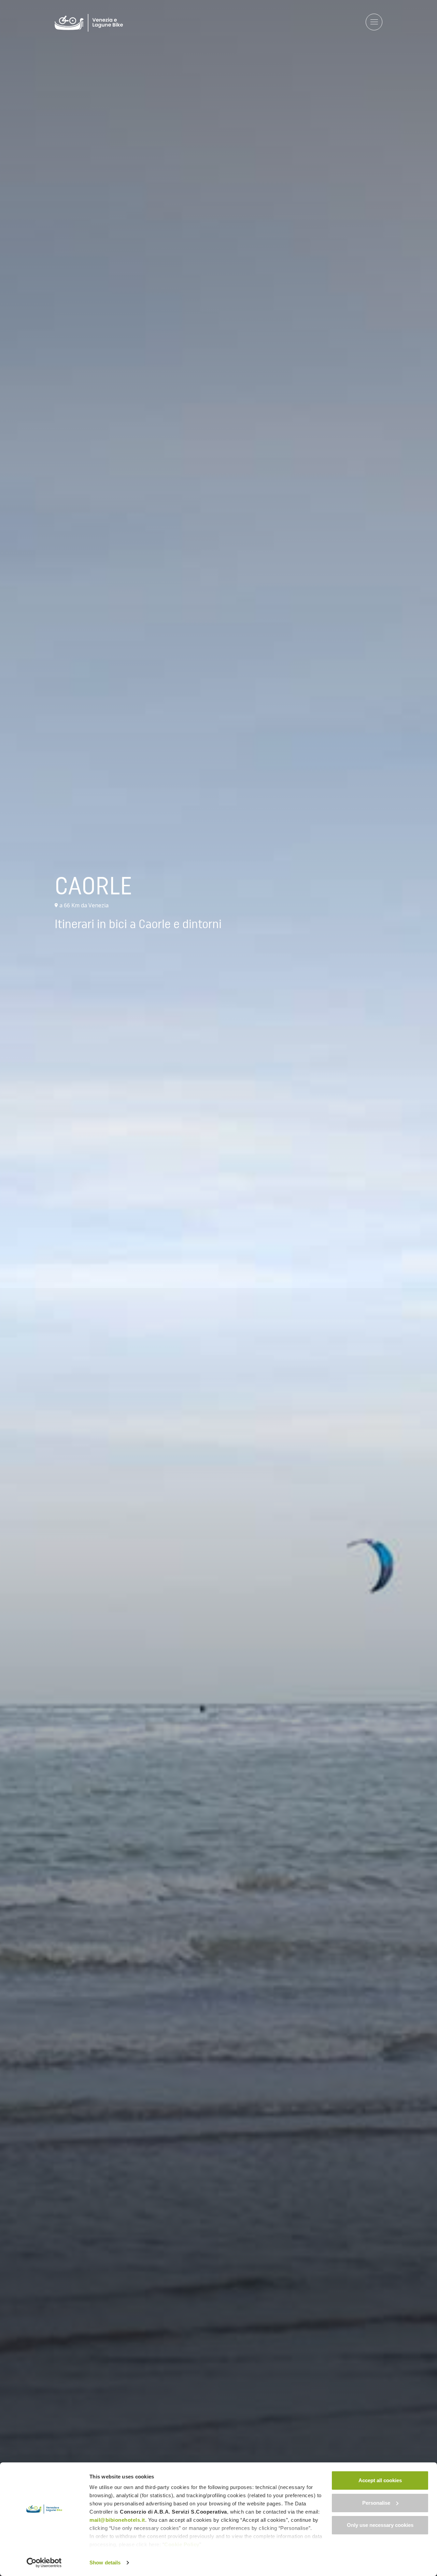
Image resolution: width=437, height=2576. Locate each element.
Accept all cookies (380, 2480)
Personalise (376, 2503)
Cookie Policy (182, 2544)
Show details (105, 2563)
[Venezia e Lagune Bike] (89, 23)
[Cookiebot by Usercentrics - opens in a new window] (44, 2563)
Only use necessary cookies (380, 2525)
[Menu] (374, 23)
